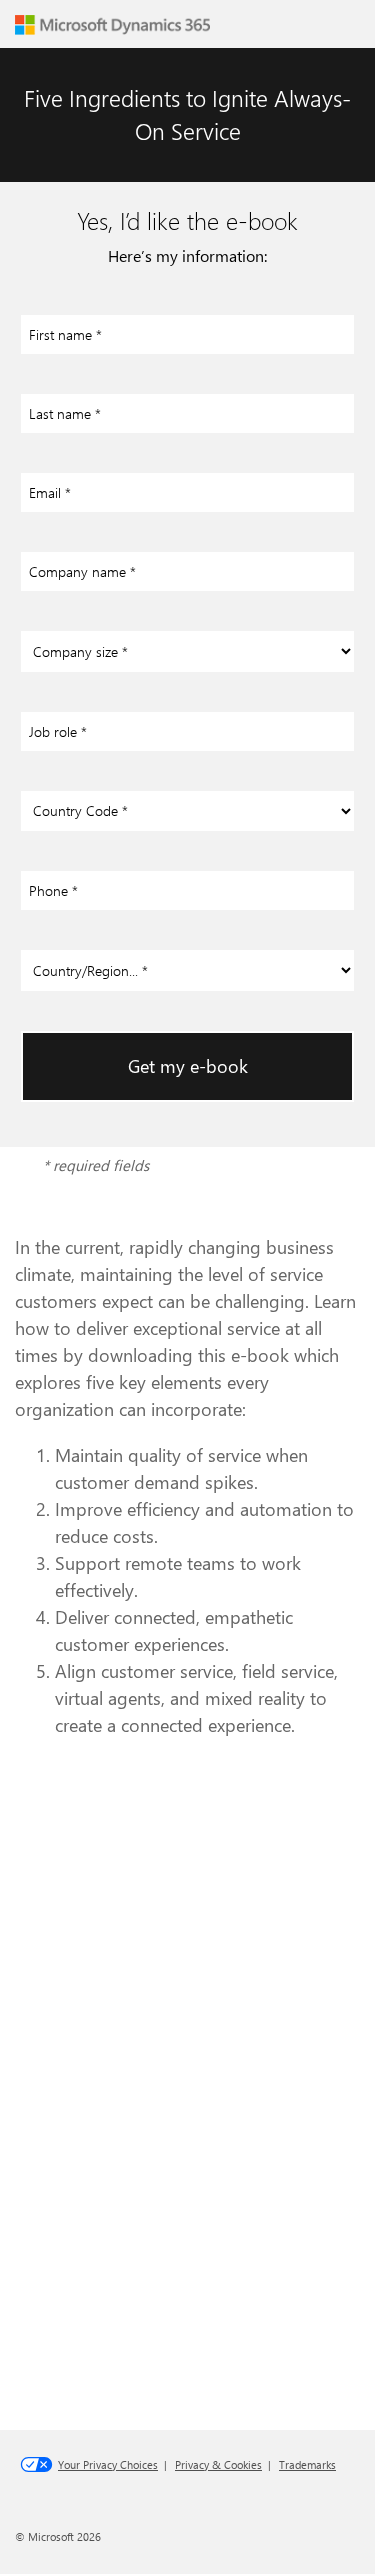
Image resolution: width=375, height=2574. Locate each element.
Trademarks (307, 2464)
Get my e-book (188, 1066)
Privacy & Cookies (218, 2464)
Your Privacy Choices (108, 2464)
